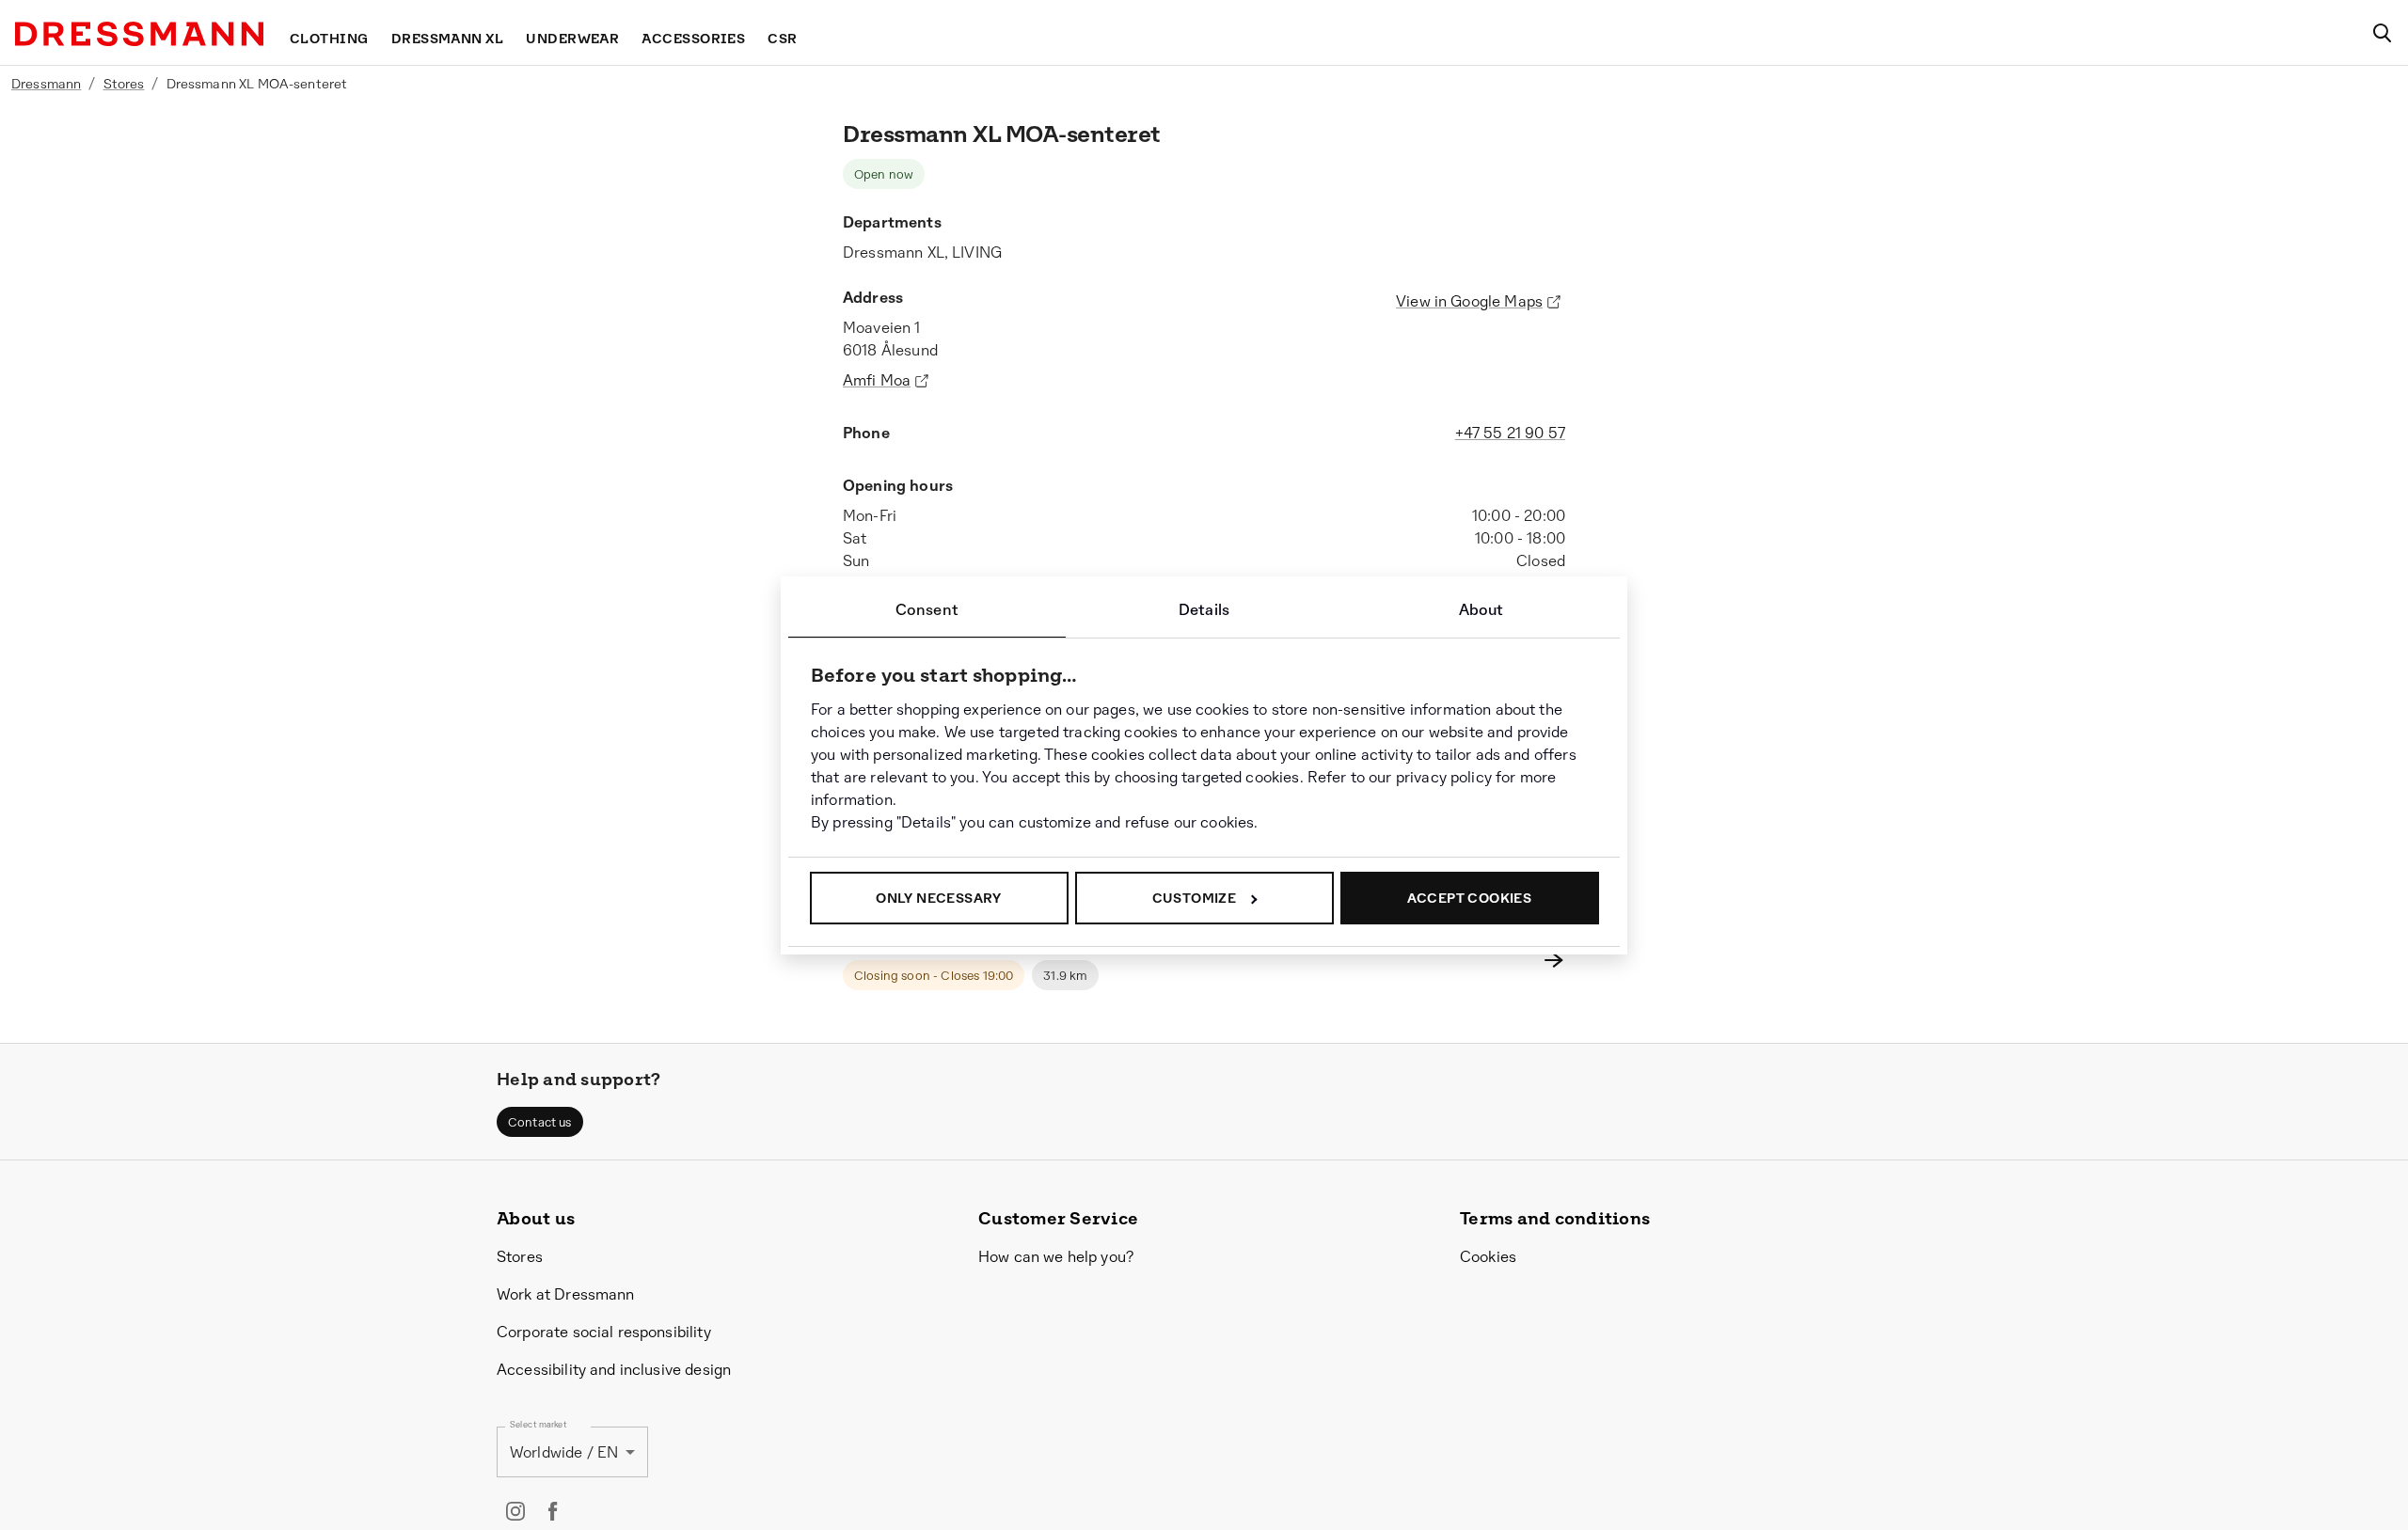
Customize (1195, 898)
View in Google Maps (1469, 301)
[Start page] (139, 34)
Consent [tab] (927, 610)
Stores (124, 84)
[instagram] (515, 1511)
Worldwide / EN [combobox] (564, 1452)
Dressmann (46, 84)
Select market (539, 1425)
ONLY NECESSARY (939, 898)
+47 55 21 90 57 (1510, 433)
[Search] (2382, 33)
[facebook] (553, 1511)
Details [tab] (1204, 610)
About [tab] (1481, 610)
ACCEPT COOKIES (1470, 898)
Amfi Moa (877, 380)
